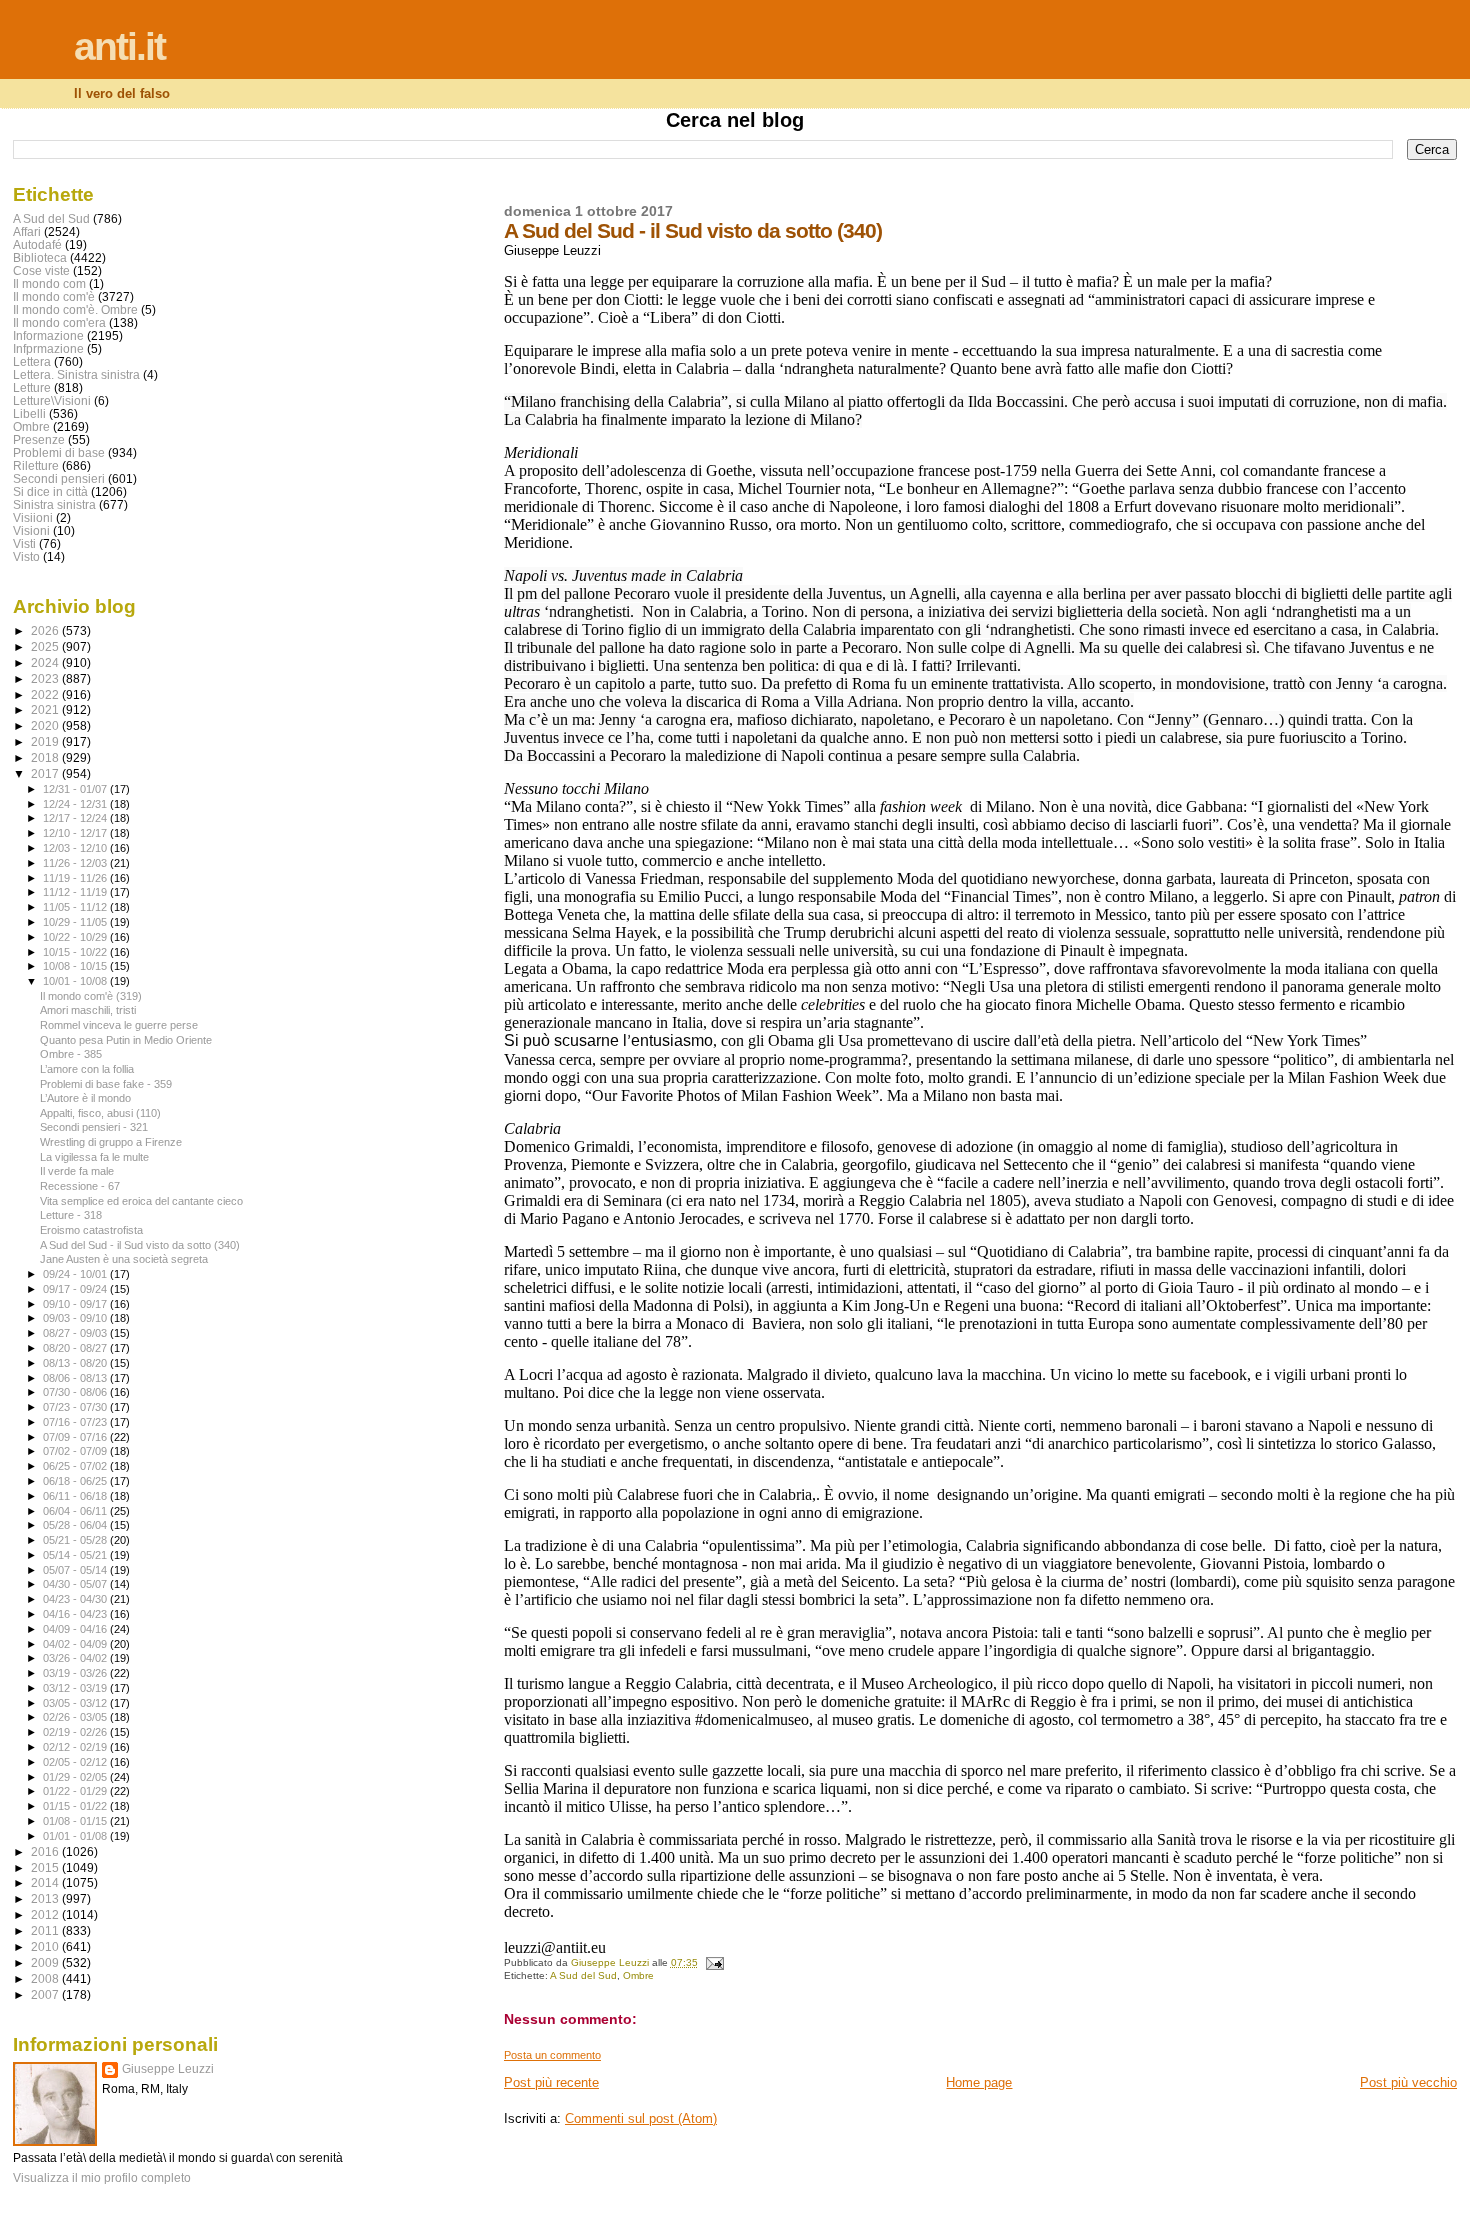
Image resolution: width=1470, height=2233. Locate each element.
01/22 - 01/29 (76, 1791)
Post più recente (551, 2082)
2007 (46, 1994)
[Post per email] (714, 1962)
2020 (46, 725)
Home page (979, 2082)
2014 (46, 1882)
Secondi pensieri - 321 (94, 1127)
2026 (46, 630)
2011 (46, 1930)
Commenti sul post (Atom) (641, 2118)
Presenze (39, 439)
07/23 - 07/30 (76, 1407)
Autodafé (37, 244)
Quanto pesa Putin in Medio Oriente (126, 1040)
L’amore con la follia (87, 1069)
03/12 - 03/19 (76, 1688)
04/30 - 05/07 (76, 1584)
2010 (46, 1946)
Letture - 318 (71, 1215)
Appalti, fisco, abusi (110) (100, 1113)
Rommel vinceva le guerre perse (119, 1025)
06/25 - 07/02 (76, 1466)
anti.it (119, 46)
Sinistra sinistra (54, 504)
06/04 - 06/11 (76, 1511)
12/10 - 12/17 (76, 833)
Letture (32, 387)
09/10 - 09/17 (76, 1304)
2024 (46, 662)
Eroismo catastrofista (91, 1230)
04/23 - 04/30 (76, 1599)
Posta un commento (552, 2055)
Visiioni (33, 517)
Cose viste (41, 270)
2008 (46, 1978)
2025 (46, 646)
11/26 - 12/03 (76, 863)
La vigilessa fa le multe (94, 1157)
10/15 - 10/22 (76, 952)
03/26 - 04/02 (76, 1658)
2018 (46, 757)
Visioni (31, 530)
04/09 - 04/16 (76, 1629)
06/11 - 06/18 (76, 1496)
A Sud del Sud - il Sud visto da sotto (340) (140, 1245)
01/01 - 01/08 (76, 1836)
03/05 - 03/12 (76, 1703)
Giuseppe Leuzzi (168, 2069)
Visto (26, 556)
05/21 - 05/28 (76, 1540)
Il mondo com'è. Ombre (75, 309)
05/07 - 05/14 (76, 1570)
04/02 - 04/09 (76, 1644)
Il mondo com (49, 283)
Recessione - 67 (80, 1186)
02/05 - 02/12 (76, 1762)
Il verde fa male (77, 1171)
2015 (46, 1867)
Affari (27, 231)
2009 (46, 1962)
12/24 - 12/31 (76, 804)
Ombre (638, 1975)
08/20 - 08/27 (76, 1348)
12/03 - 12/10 (76, 848)
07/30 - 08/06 (76, 1392)
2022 (46, 694)
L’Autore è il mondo (85, 1098)
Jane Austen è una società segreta (124, 1259)
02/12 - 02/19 (76, 1747)
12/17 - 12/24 (76, 818)
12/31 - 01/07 (76, 789)
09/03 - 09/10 (76, 1318)
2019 (46, 741)
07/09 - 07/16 (76, 1437)
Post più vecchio (1408, 2082)
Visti (24, 543)
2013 (46, 1898)
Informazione (48, 335)
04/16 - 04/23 (76, 1614)
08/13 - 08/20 (76, 1363)
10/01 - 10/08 (76, 981)
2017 (46, 773)
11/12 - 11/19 (76, 892)
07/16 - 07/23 (76, 1422)
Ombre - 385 (71, 1054)
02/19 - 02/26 (76, 1732)
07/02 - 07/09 (76, 1451)
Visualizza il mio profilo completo (102, 2178)
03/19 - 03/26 (76, 1673)
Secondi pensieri (59, 478)
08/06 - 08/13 (76, 1378)
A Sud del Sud (583, 1975)
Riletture (36, 465)
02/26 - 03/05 (76, 1717)
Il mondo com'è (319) (91, 996)
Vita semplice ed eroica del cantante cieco (141, 1201)
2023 (46, 678)
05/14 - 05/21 (76, 1555)
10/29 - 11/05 (76, 922)
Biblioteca (40, 257)
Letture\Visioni (52, 400)
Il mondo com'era (59, 322)
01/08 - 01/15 (76, 1821)
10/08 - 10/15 (76, 966)
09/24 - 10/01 (76, 1274)
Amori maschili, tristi (88, 1010)
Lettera (32, 361)
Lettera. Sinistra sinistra (76, 374)
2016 (46, 1851)
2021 (46, 709)
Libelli (29, 413)
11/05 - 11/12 (76, 907)
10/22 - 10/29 (76, 937)
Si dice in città (50, 491)
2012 (46, 1914)
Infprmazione (48, 348)
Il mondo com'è (54, 296)
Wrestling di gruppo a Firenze (111, 1142)
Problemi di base (59, 452)
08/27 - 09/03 (76, 1333)
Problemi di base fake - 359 (106, 1084)
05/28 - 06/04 (76, 1525)
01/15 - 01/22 (76, 1806)
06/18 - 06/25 (76, 1481)
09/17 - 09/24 (76, 1289)
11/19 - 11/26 (76, 878)
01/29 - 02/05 (76, 1777)
